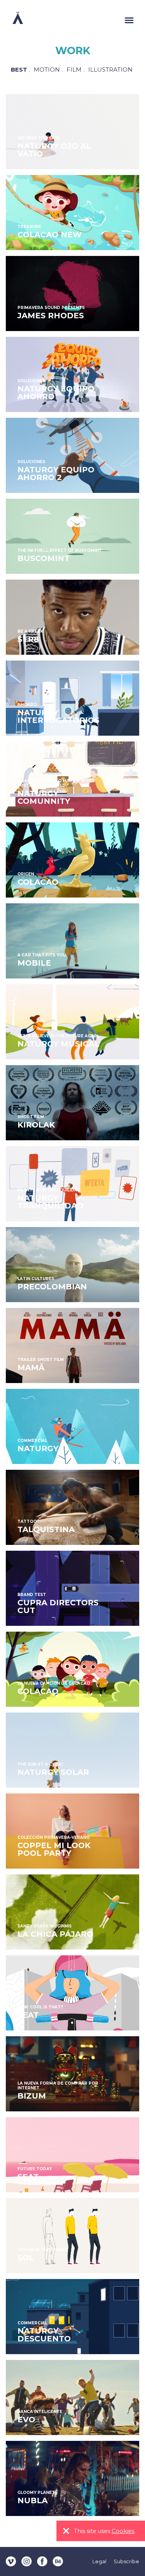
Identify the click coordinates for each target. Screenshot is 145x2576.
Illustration (110, 70)
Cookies (123, 2531)
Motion (47, 70)
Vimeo (11, 2561)
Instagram (27, 2561)
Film (74, 70)
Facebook (42, 2561)
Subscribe (126, 2561)
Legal (99, 2561)
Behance (58, 2561)
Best (19, 70)
